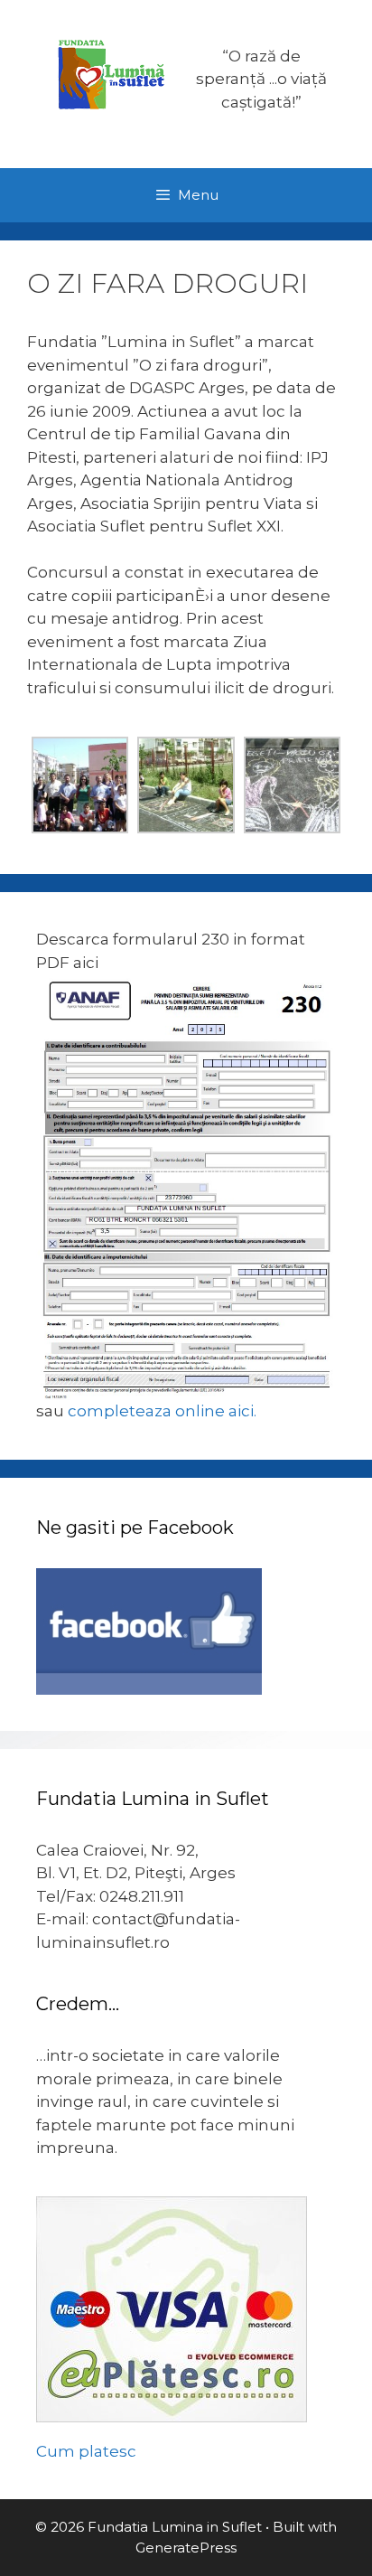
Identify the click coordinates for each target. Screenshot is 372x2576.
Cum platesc (86, 2451)
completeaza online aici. (162, 1411)
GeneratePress (186, 2548)
